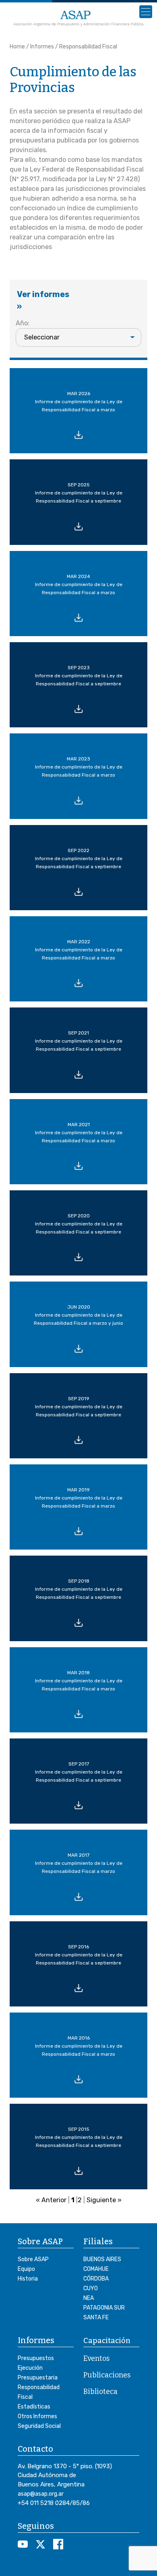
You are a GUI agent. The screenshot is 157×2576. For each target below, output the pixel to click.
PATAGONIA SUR (104, 2308)
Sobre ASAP (33, 2259)
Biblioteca (100, 2392)
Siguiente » (104, 2200)
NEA (89, 2298)
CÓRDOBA (96, 2279)
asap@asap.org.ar (41, 2494)
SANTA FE (96, 2317)
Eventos (96, 2358)
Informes (42, 47)
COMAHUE (96, 2269)
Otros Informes (37, 2416)
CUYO (91, 2288)
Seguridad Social (39, 2426)
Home (17, 47)
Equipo (26, 2269)
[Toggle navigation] (146, 12)
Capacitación (107, 2341)
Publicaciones (107, 2375)
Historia (28, 2279)
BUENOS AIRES (102, 2259)
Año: (23, 323)
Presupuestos (36, 2358)
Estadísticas (34, 2407)
